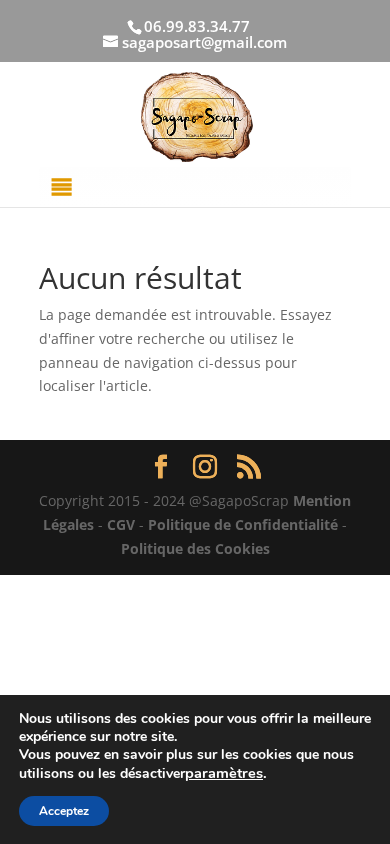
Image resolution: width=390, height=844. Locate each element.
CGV (121, 524)
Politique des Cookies (195, 548)
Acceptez (64, 811)
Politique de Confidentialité (243, 524)
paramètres (224, 773)
